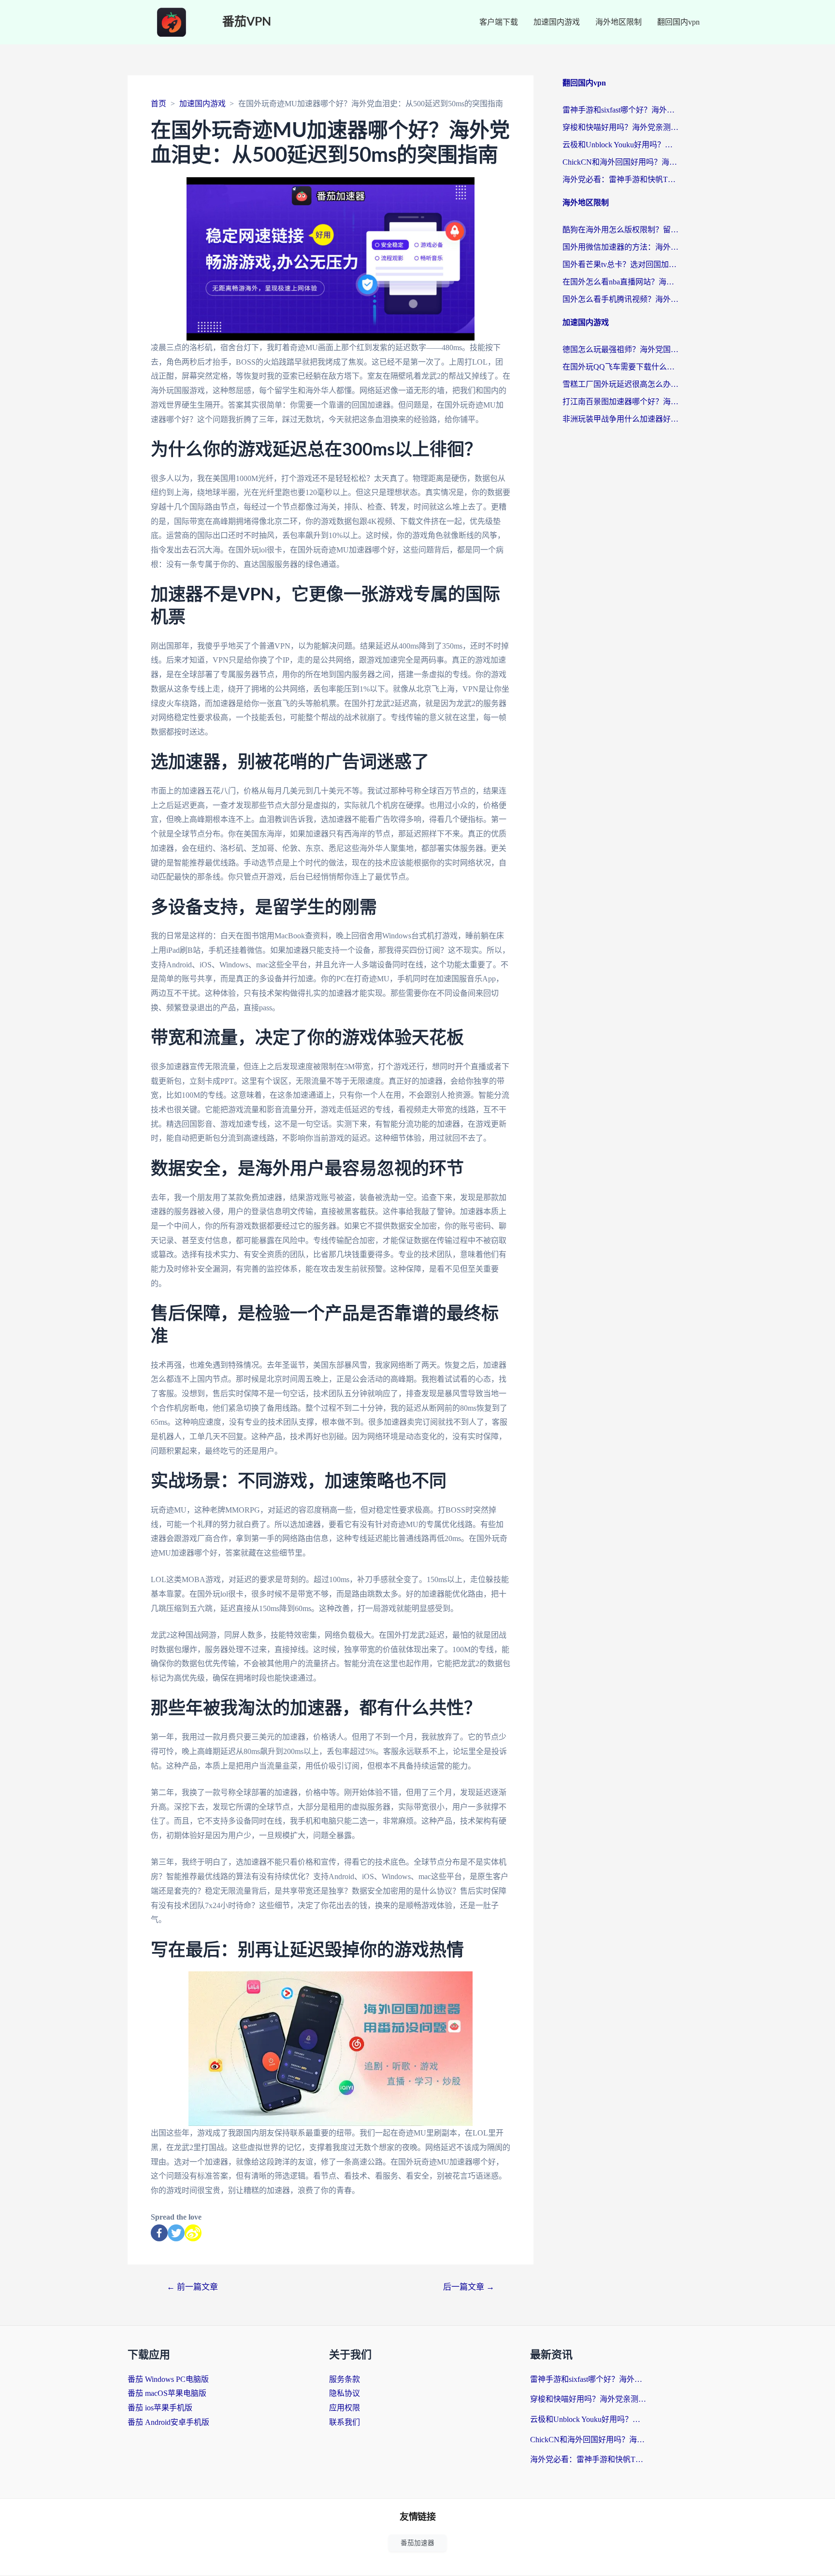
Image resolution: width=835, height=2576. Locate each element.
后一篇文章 (469, 2287)
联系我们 (345, 2422)
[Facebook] (159, 2233)
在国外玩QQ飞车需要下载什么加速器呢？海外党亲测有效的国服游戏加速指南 (620, 367)
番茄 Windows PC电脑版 (168, 2379)
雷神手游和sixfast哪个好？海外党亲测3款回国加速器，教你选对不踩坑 (620, 110)
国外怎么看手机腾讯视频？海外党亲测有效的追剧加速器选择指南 (620, 299)
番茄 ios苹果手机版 (160, 2408)
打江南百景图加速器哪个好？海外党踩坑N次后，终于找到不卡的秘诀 (620, 402)
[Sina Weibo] (193, 2233)
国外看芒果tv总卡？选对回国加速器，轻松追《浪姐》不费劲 (620, 264)
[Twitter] (176, 2233)
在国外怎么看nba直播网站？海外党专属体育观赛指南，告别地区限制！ (620, 282)
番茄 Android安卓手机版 (168, 2422)
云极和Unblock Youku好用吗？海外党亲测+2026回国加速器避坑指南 (620, 145)
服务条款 (345, 2379)
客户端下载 (499, 22)
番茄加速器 (417, 2543)
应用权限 (345, 2408)
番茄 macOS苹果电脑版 (167, 2393)
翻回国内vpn (678, 22)
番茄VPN (247, 22)
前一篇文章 (192, 2287)
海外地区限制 (619, 22)
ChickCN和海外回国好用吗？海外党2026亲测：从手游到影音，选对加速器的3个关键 (620, 162)
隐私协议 (345, 2393)
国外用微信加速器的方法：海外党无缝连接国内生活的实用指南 (620, 247)
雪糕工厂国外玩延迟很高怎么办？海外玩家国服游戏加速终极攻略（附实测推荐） (620, 384)
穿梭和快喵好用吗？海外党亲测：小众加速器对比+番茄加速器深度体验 (620, 127)
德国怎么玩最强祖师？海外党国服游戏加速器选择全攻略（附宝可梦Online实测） (620, 349)
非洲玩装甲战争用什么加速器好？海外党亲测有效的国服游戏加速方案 (620, 419)
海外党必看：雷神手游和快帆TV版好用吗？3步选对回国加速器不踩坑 (620, 179)
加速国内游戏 (557, 22)
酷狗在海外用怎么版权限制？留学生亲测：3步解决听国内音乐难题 (620, 230)
